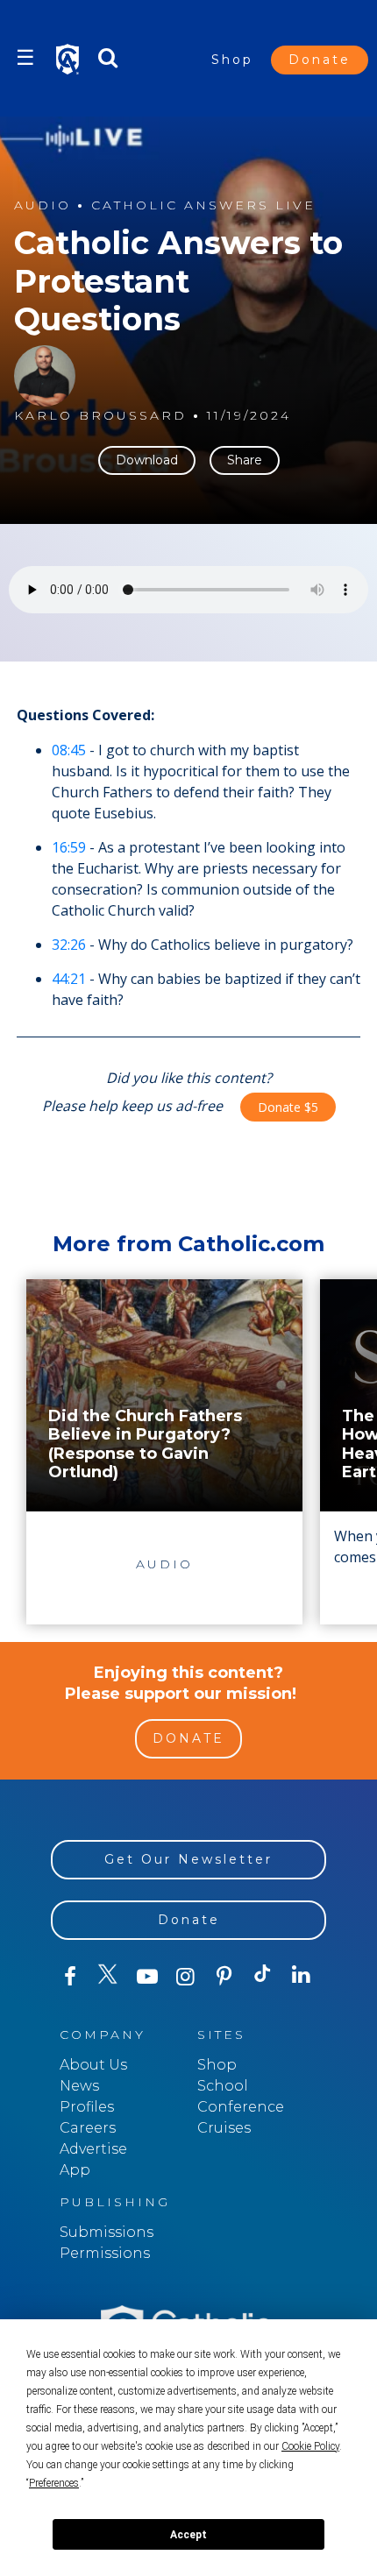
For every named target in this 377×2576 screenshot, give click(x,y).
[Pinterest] (224, 1977)
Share (245, 460)
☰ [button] (25, 57)
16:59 (69, 847)
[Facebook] (70, 1977)
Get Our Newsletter (188, 1859)
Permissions (105, 2253)
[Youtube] (147, 1977)
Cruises (224, 2128)
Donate (320, 60)
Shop (232, 60)
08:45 (69, 750)
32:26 (69, 945)
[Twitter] (109, 1977)
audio (43, 205)
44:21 (69, 979)
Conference (241, 2107)
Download (147, 460)
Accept (188, 2535)
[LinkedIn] (302, 1976)
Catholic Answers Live (203, 205)
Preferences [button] (54, 2483)
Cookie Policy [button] (310, 2446)
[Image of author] (45, 376)
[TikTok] (263, 1977)
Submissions (107, 2232)
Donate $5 (288, 1107)
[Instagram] (186, 1977)
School (223, 2086)
